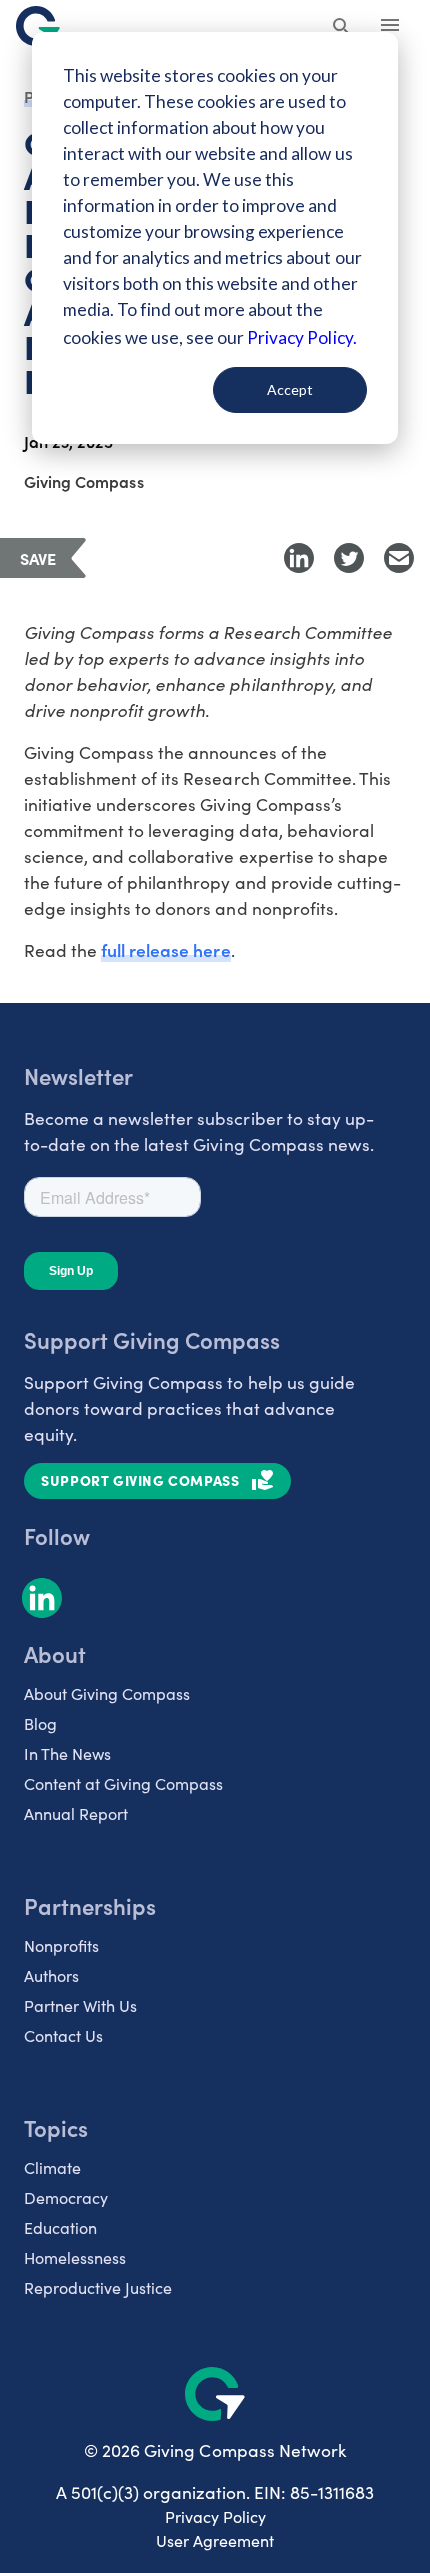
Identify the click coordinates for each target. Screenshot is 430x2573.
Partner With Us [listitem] (80, 2005)
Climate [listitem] (52, 2167)
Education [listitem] (60, 2227)
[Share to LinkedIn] (299, 558)
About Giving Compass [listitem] (107, 1693)
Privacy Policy (215, 2516)
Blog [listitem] (40, 1723)
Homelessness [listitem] (75, 2257)
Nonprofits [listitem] (61, 1945)
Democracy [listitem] (66, 2197)
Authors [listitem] (51, 1975)
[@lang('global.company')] (38, 26)
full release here (165, 949)
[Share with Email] (399, 558)
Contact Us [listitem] (63, 2035)
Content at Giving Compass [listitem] (123, 1783)
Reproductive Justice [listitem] (98, 2287)
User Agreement (215, 2540)
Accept (290, 389)
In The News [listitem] (67, 1753)
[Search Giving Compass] (342, 28)
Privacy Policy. (301, 337)
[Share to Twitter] (349, 558)
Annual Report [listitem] (76, 1813)
